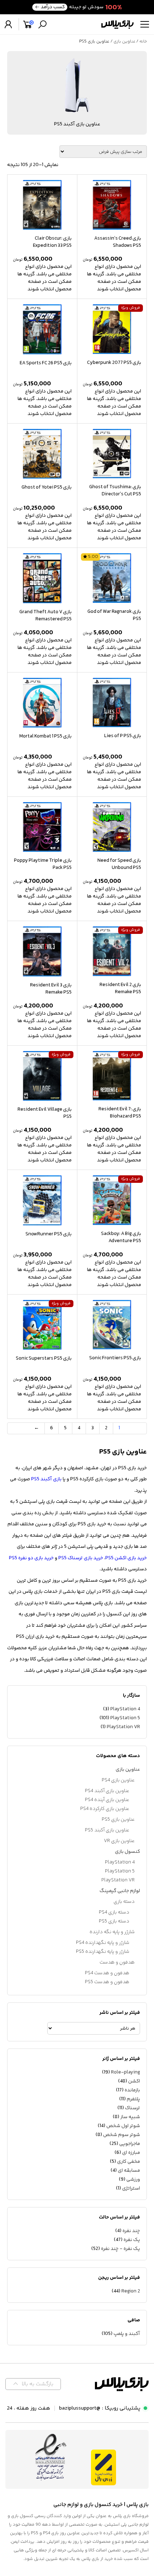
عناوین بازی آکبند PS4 (107, 1791)
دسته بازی (124, 1902)
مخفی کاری (129, 2162)
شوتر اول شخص (123, 2126)
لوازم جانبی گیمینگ (120, 1891)
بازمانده (132, 2090)
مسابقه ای (129, 2171)
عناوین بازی (124, 42)
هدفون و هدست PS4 (107, 1973)
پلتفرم (133, 2099)
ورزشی (133, 2180)
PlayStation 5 (125, 1718)
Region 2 (131, 2291)
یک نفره (132, 2240)
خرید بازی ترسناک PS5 (81, 1558)
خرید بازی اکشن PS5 (126, 1558)
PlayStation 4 (125, 1709)
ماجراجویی (130, 2144)
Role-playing (126, 2072)
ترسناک (133, 2108)
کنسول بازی (127, 1852)
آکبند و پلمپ (127, 2334)
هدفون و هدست (117, 1962)
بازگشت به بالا (38, 2384)
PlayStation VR (123, 1727)
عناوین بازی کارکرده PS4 (105, 1809)
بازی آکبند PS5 (46, 1479)
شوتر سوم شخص (122, 2135)
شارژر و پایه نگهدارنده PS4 (103, 1943)
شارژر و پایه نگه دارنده (112, 1932)
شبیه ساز (130, 2117)
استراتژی (131, 2189)
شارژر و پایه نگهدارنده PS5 (103, 1952)
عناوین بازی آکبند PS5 (107, 1830)
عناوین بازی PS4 (118, 1780)
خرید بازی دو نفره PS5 (31, 1558)
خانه (143, 42)
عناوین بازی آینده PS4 (107, 1800)
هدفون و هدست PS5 (107, 1982)
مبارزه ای (131, 2153)
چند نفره (131, 2231)
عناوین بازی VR (119, 1841)
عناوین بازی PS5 (118, 1820)
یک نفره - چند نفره (121, 2249)
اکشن (134, 2081)
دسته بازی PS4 (114, 1912)
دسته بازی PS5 (114, 1921)
